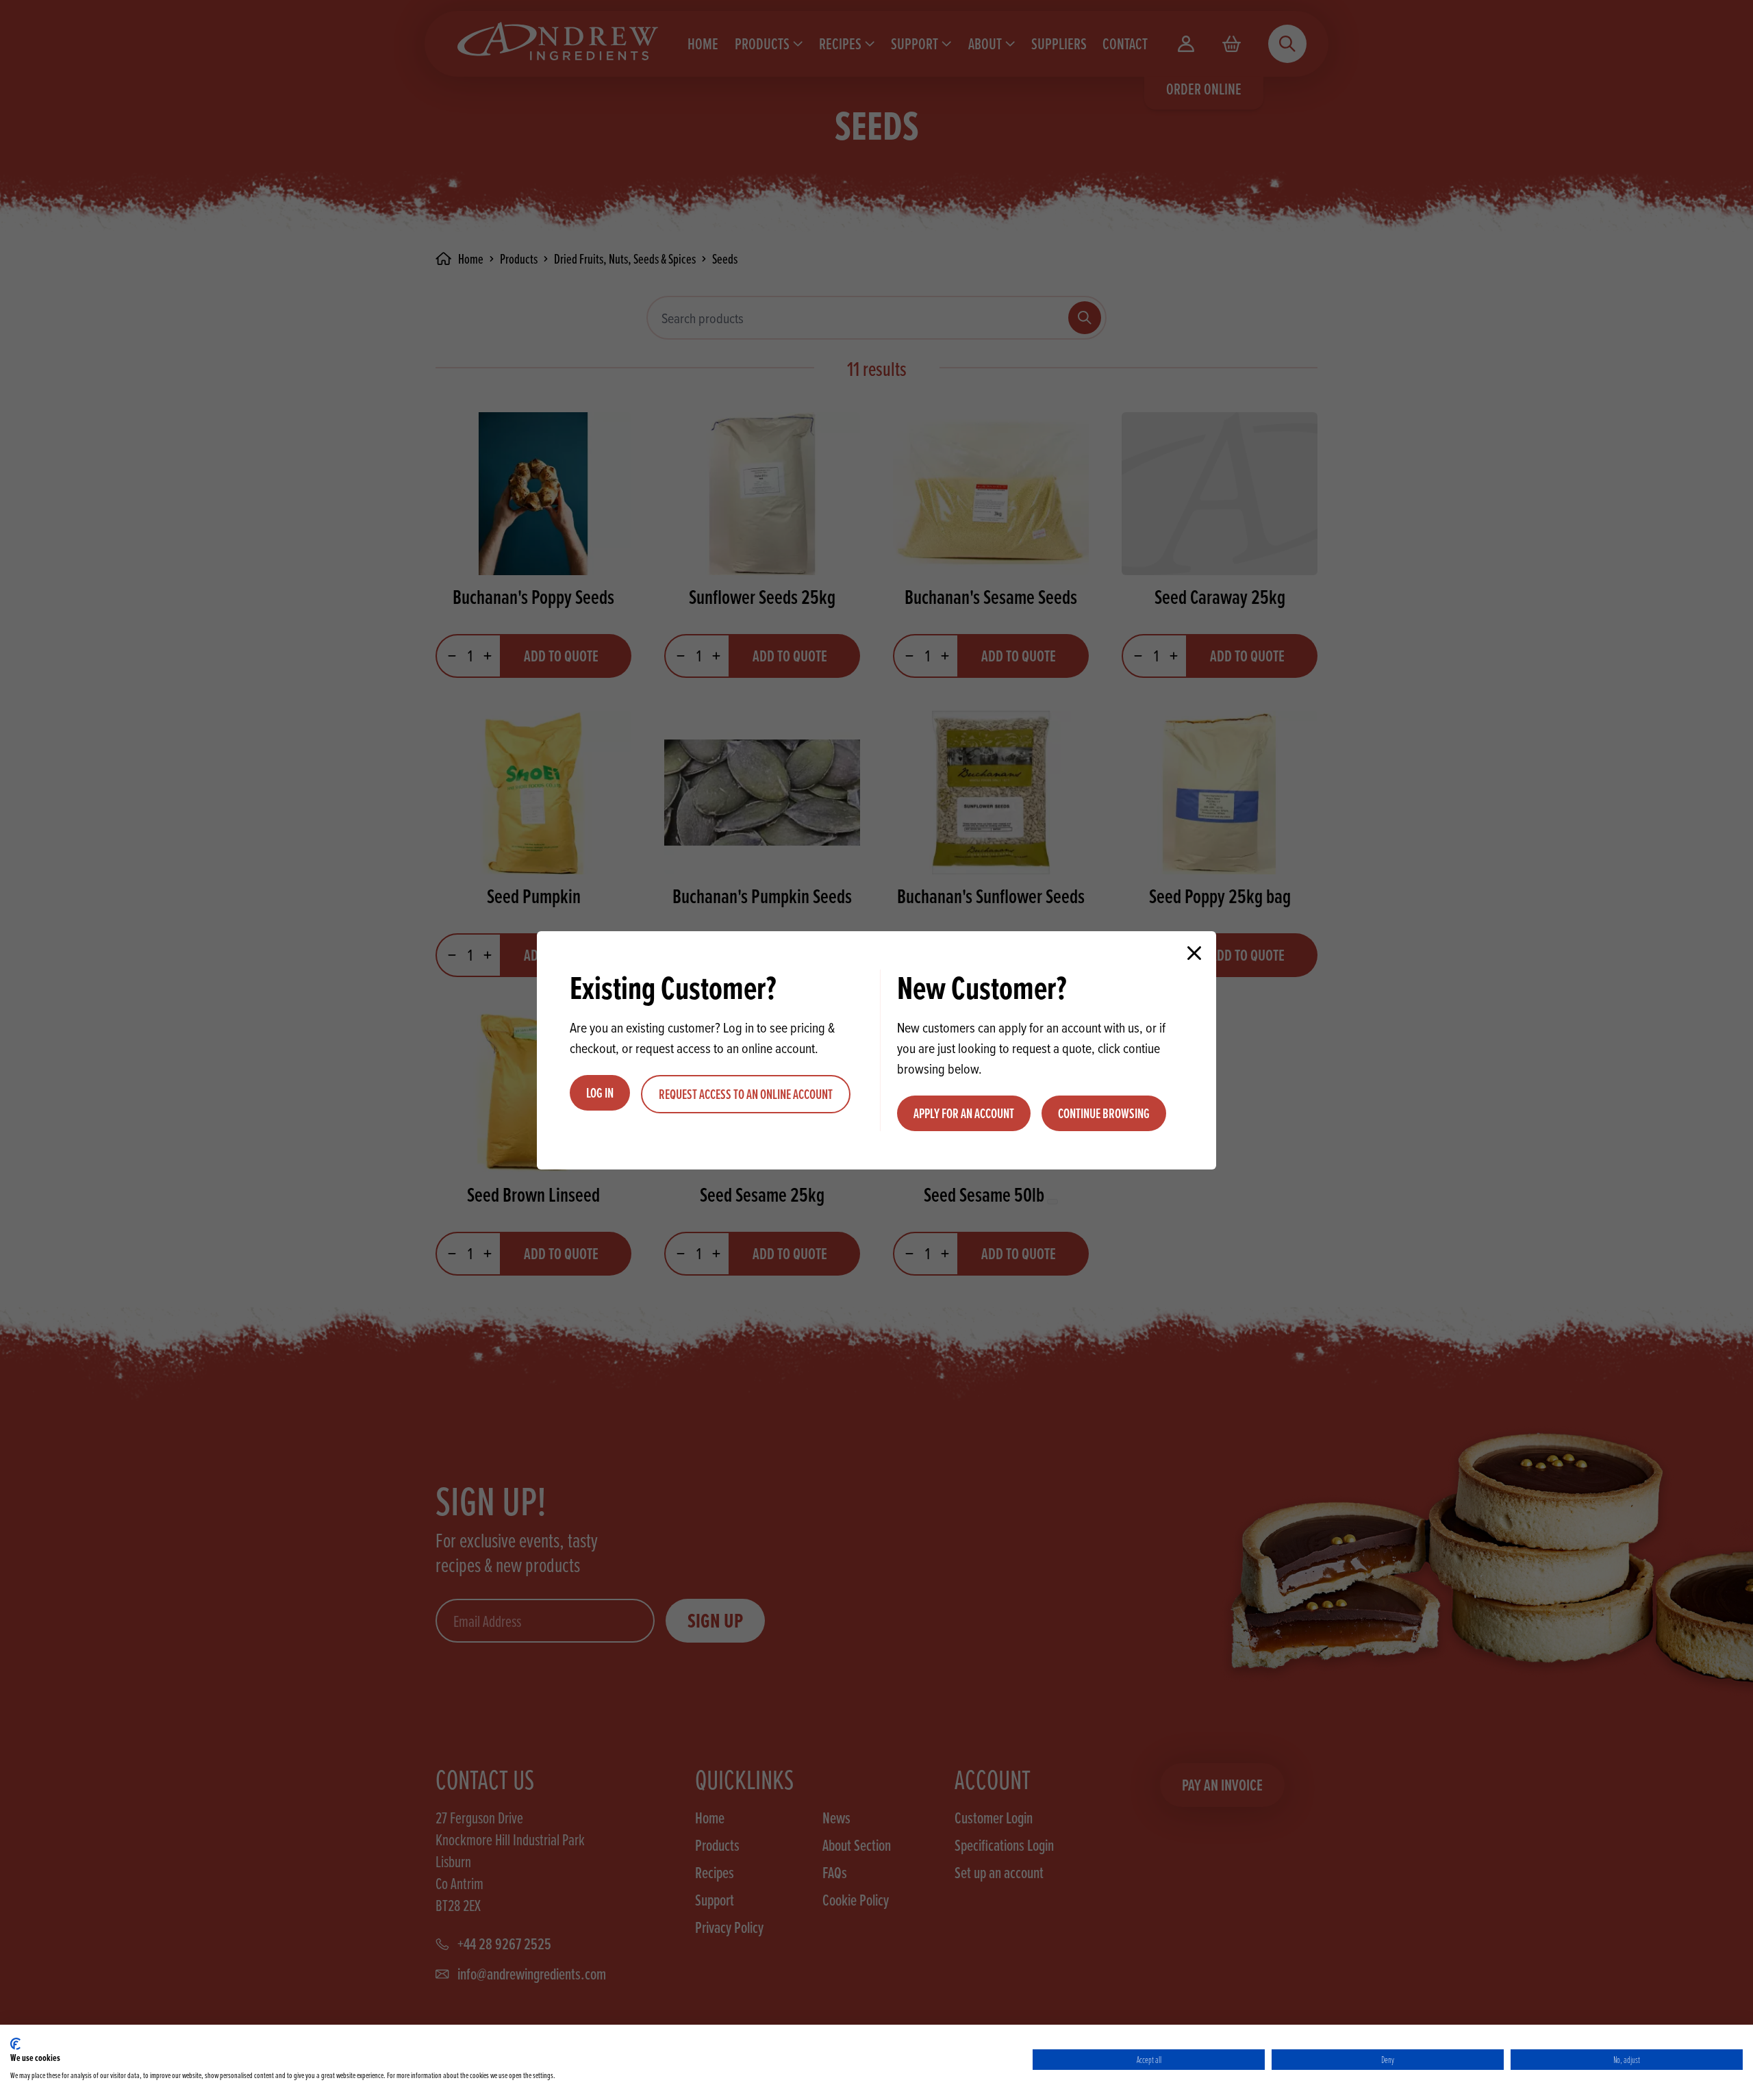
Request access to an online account (746, 1094)
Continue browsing (1104, 1113)
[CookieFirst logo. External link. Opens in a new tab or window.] (15, 2044)
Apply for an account (964, 1113)
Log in (600, 1093)
